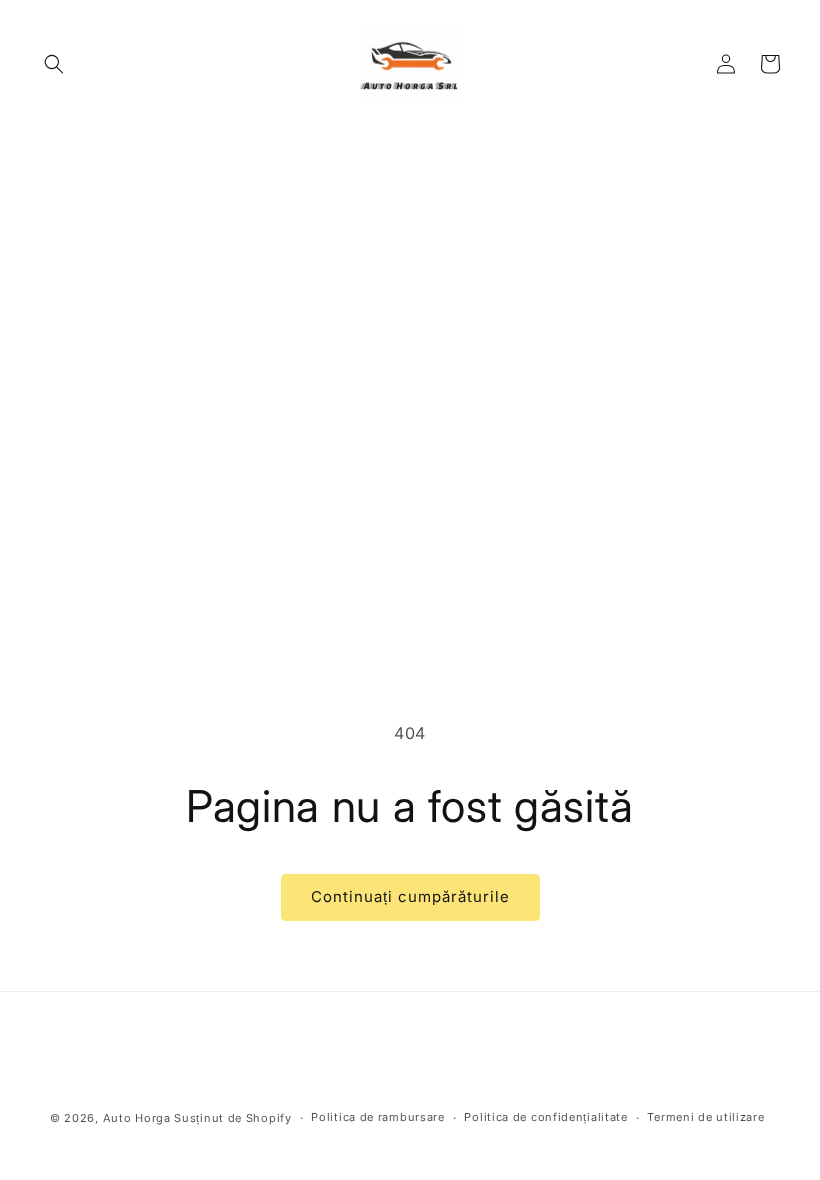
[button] (54, 64)
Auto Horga (137, 1118)
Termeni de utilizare (705, 1117)
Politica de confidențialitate (545, 1117)
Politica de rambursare (377, 1117)
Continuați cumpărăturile (410, 896)
